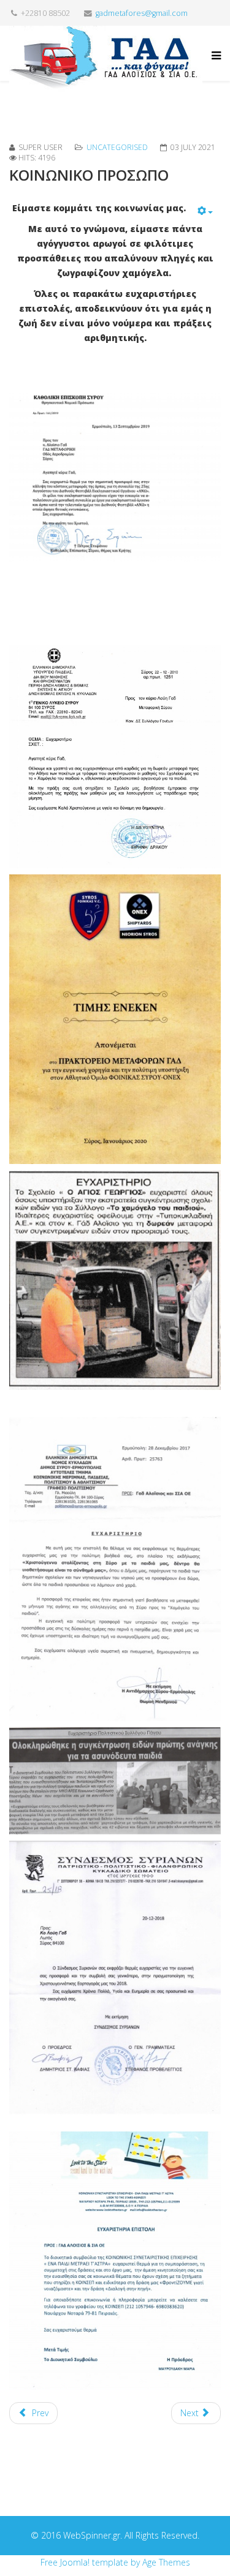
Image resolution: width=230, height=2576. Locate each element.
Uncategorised (117, 147)
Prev (39, 2413)
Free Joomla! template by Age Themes (115, 2562)
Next (191, 2413)
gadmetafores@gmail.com (142, 13)
